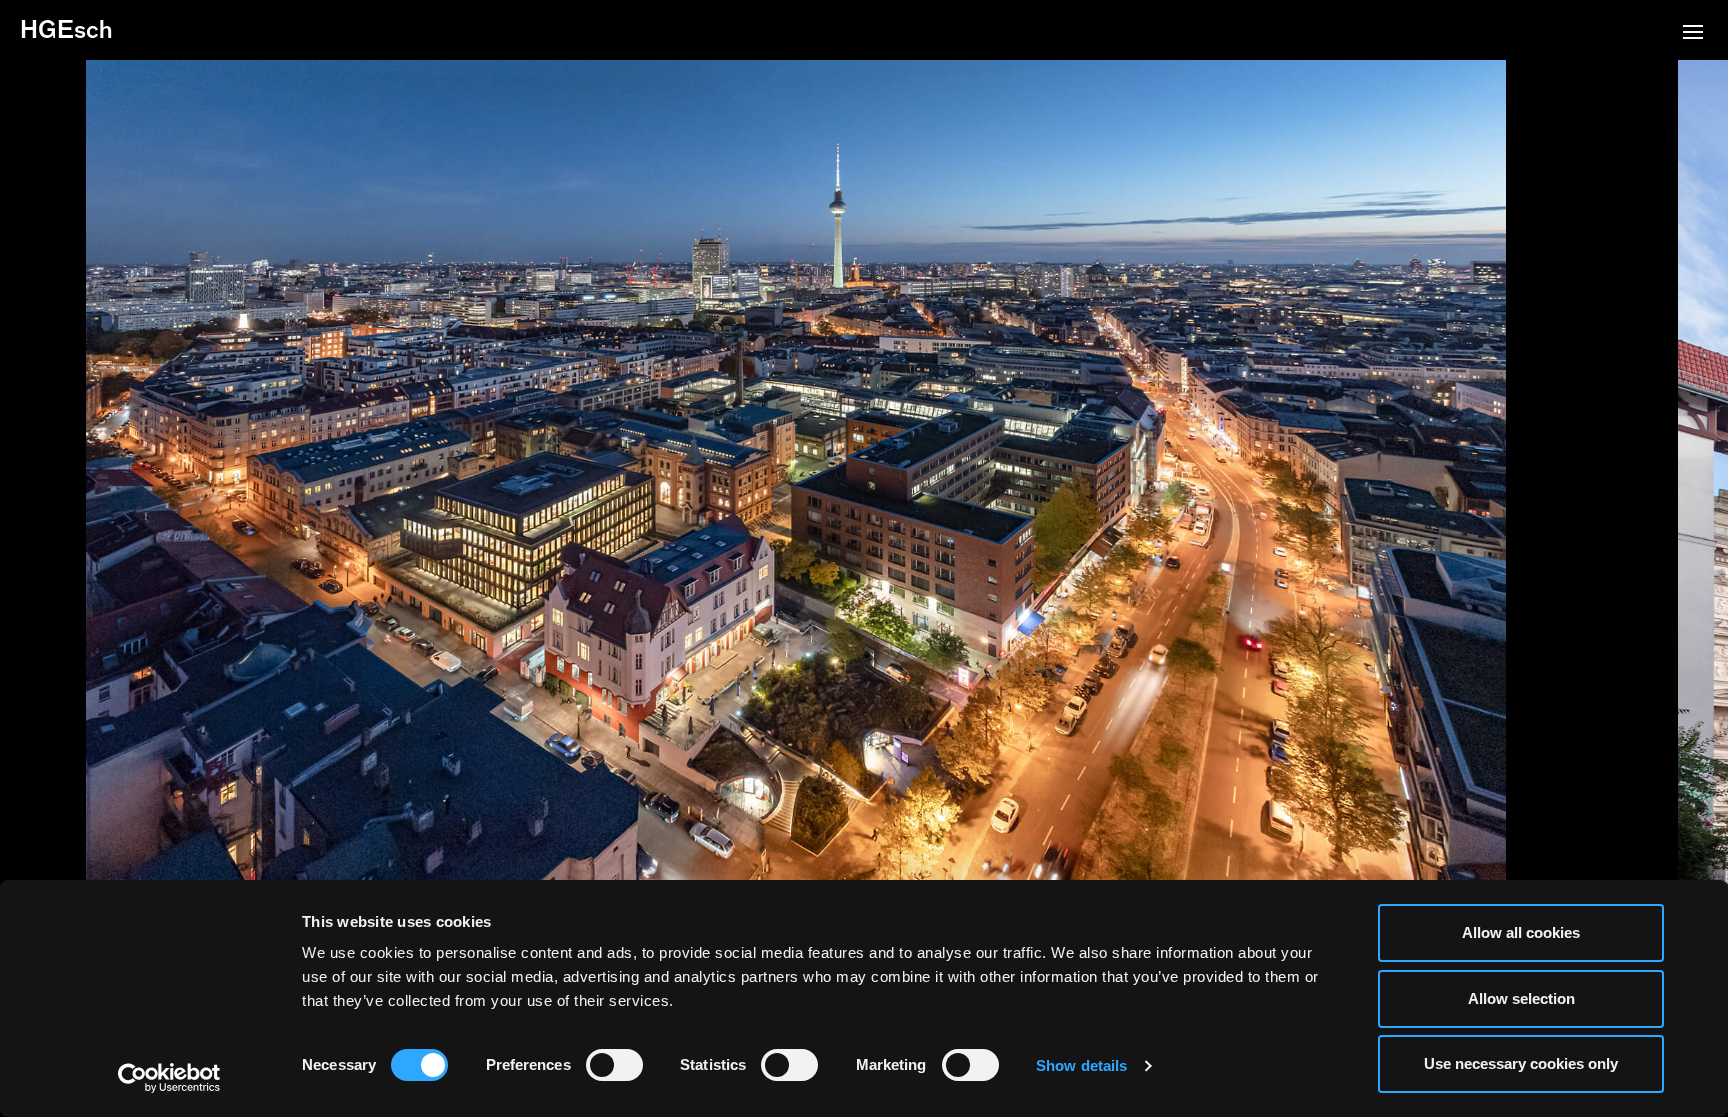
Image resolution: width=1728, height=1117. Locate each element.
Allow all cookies (1521, 932)
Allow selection (1521, 998)
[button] (1693, 34)
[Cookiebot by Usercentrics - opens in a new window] (169, 1078)
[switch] (614, 1065)
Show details (1081, 1065)
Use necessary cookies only (1521, 1063)
